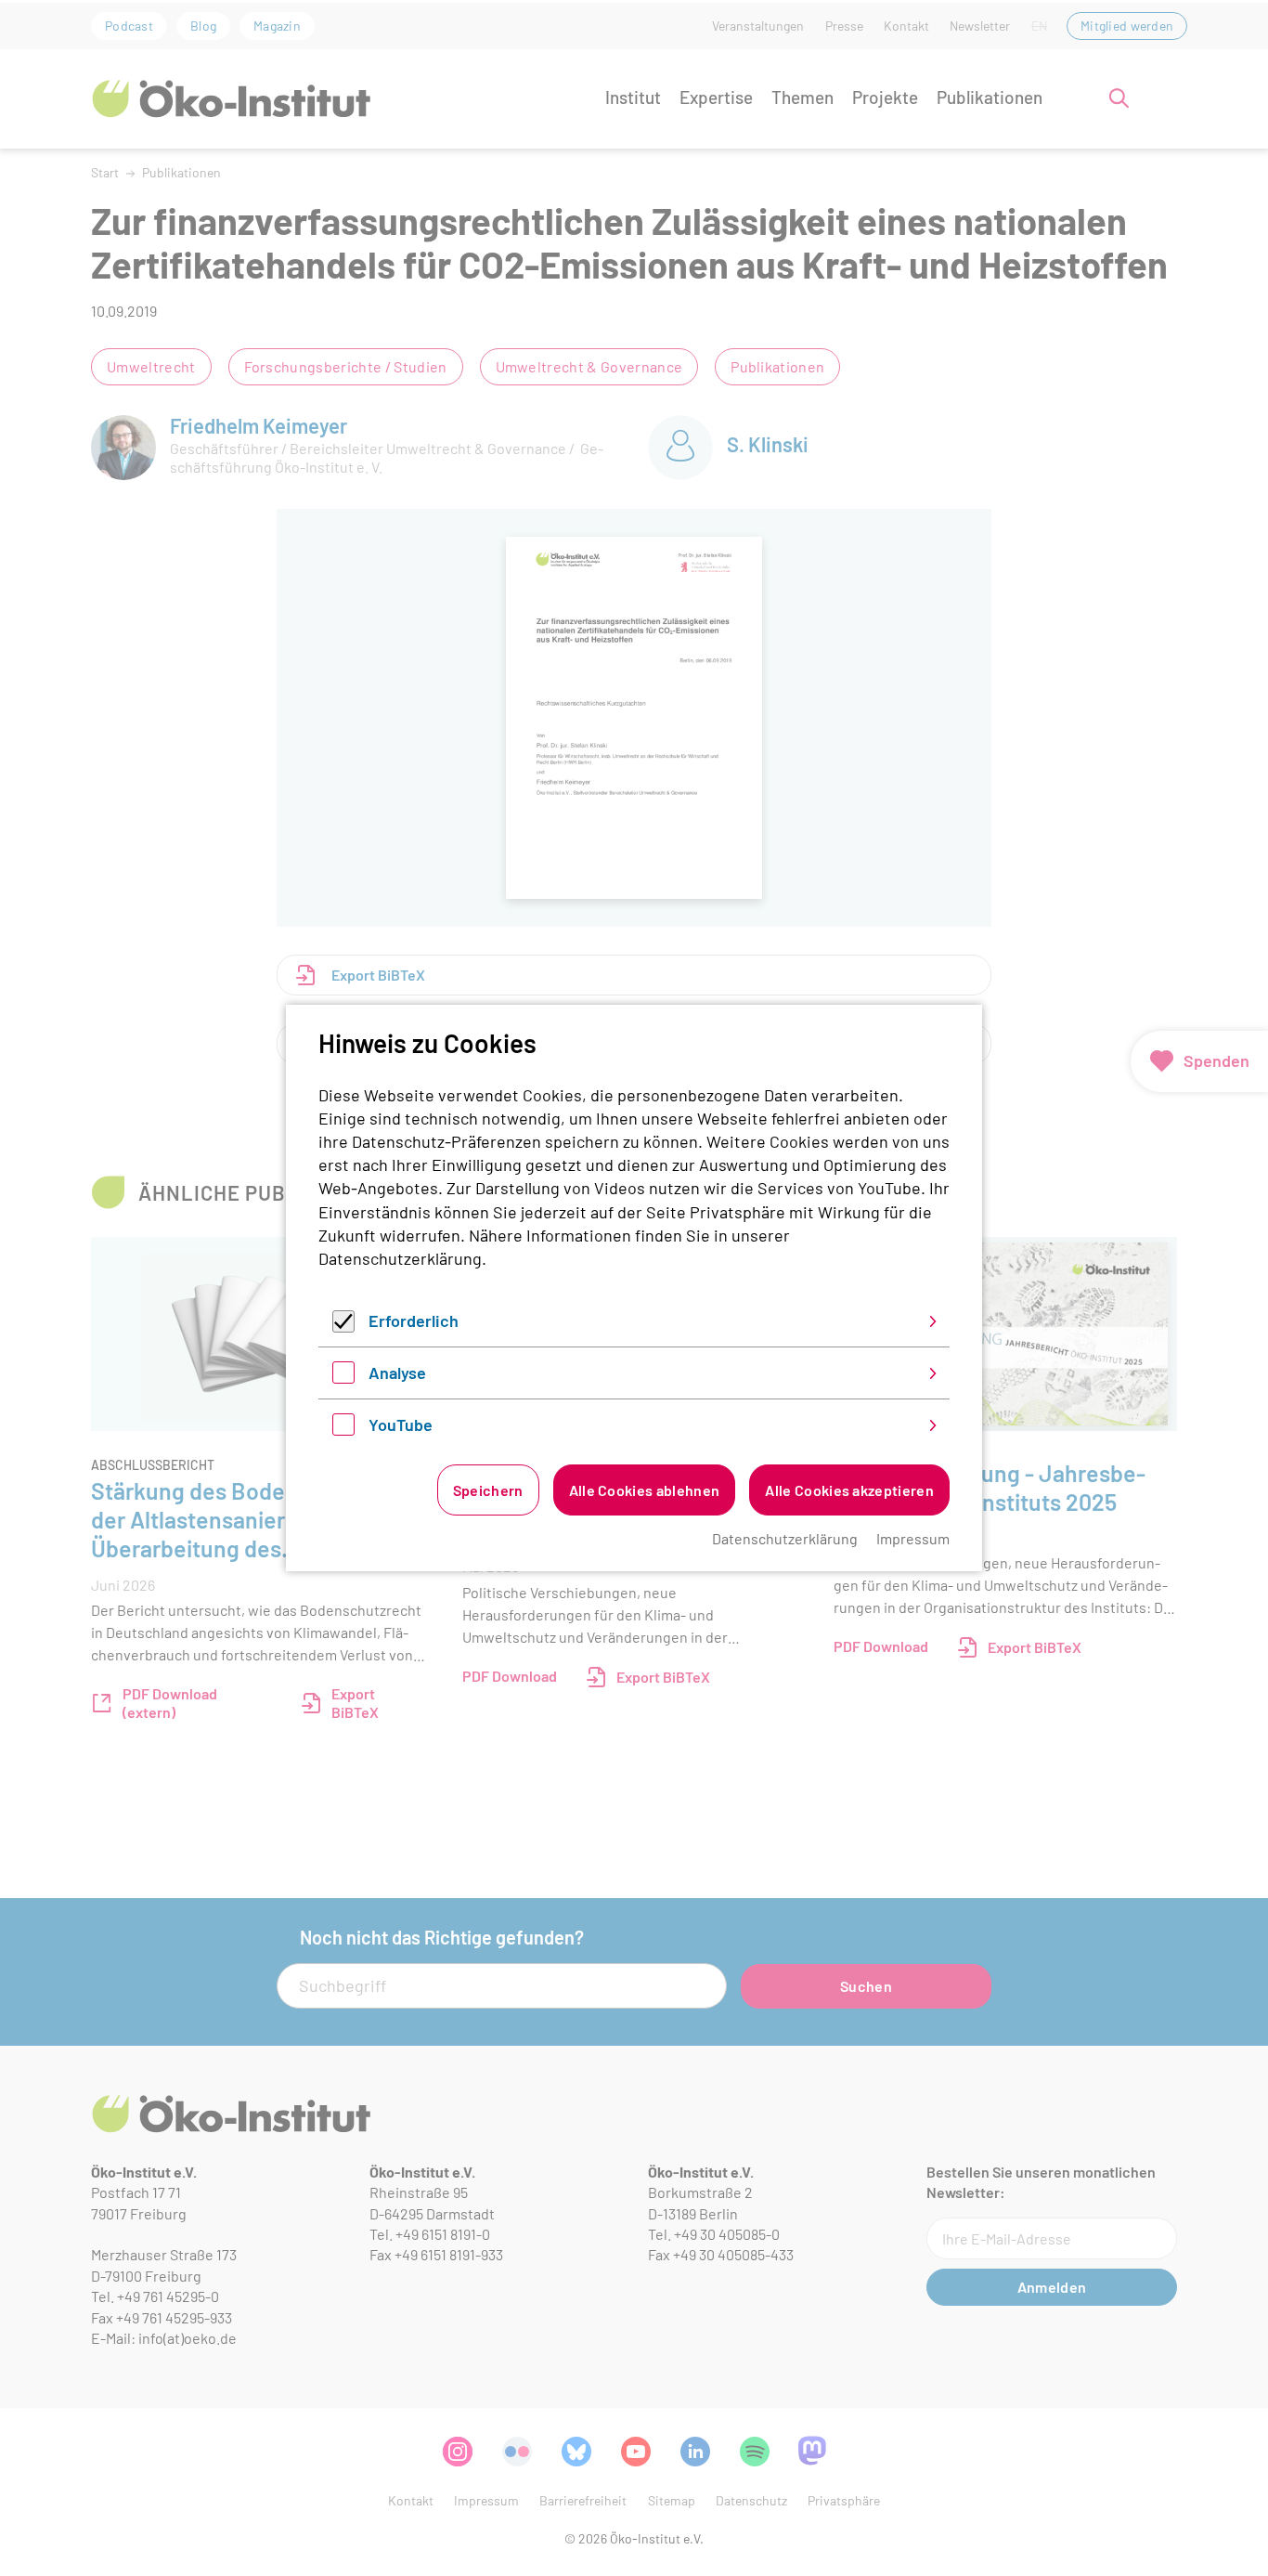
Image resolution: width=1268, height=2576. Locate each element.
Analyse (397, 1373)
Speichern (488, 1490)
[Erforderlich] (343, 1326)
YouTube (401, 1425)
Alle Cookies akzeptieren (849, 1490)
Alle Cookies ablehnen (645, 1490)
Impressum (913, 1538)
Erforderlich (414, 1321)
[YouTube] (343, 1429)
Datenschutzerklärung (400, 1258)
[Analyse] (343, 1377)
